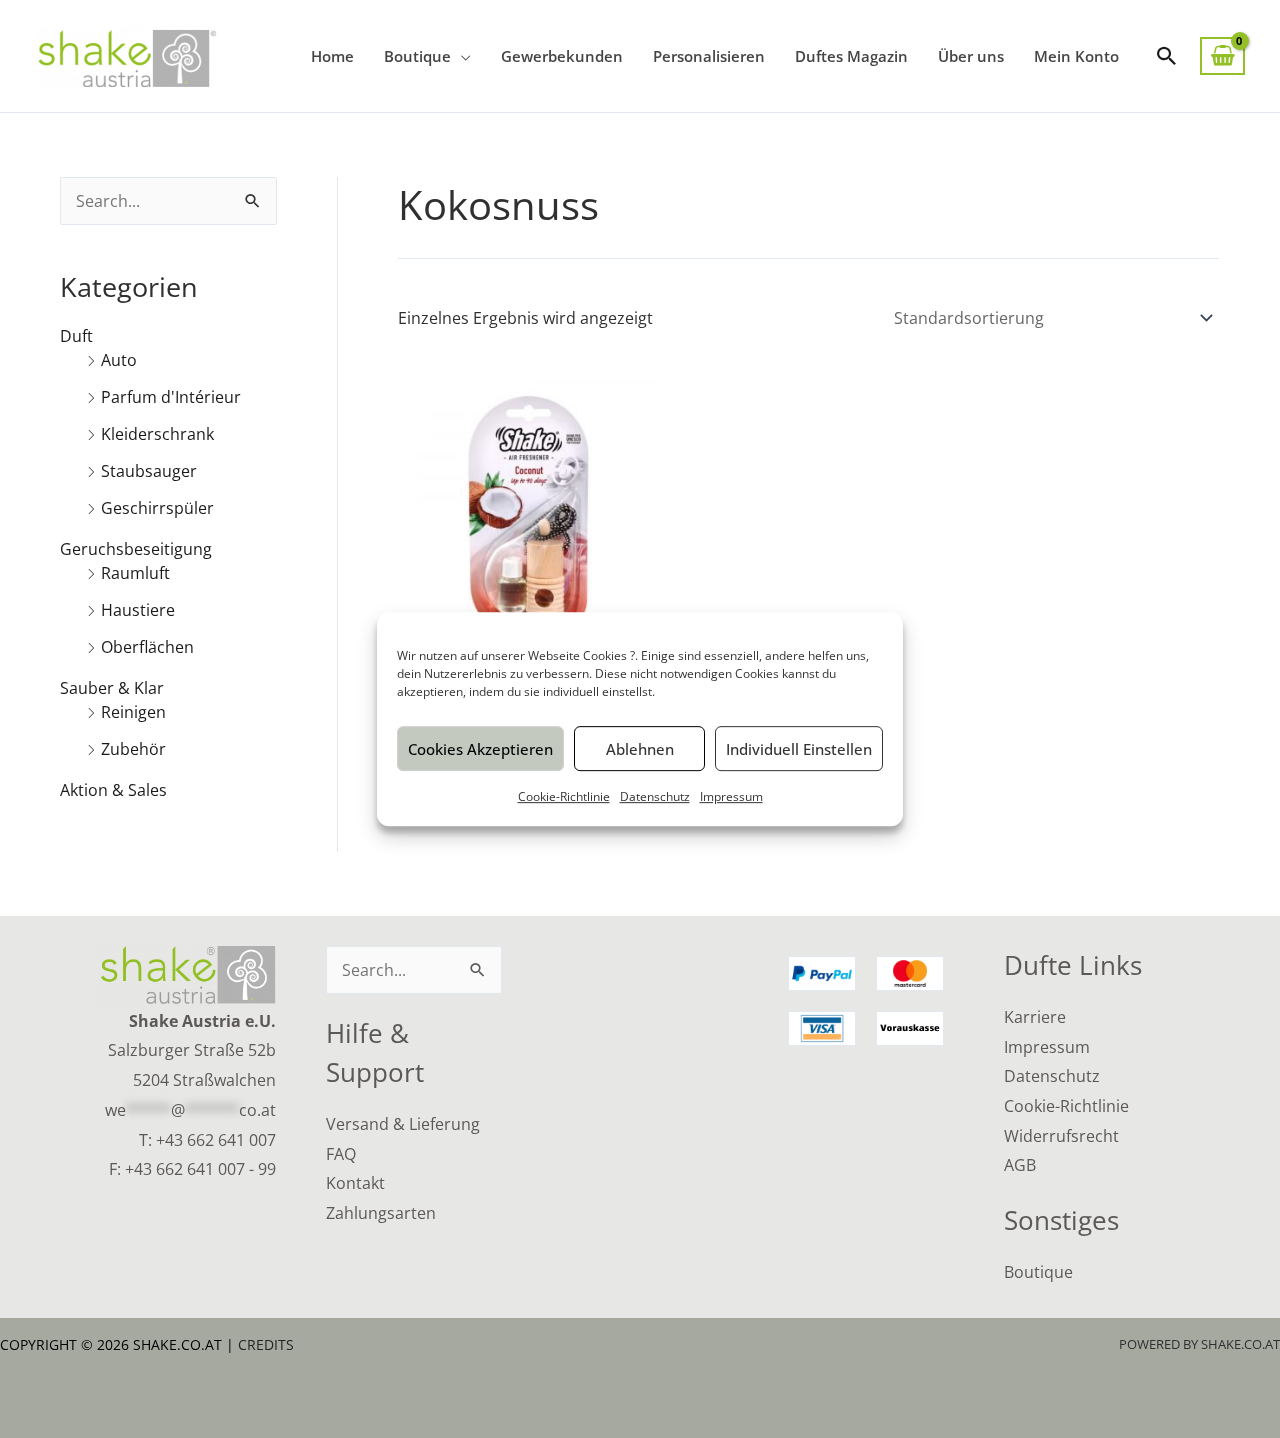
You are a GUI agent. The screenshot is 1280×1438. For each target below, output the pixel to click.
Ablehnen (640, 749)
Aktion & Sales (113, 790)
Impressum (731, 796)
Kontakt (355, 1183)
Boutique (1038, 1272)
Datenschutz (655, 796)
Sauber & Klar (112, 688)
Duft (76, 336)
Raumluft (135, 573)
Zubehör (133, 749)
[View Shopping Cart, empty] (1222, 56)
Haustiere (138, 610)
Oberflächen (147, 647)
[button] (1167, 56)
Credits (266, 1344)
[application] (461, 56)
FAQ (341, 1154)
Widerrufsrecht (1061, 1136)
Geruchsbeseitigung (136, 549)
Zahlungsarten (381, 1213)
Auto (119, 360)
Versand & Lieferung (403, 1124)
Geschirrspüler (157, 508)
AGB (1020, 1165)
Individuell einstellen (799, 749)
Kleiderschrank (157, 434)
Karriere (1035, 1017)
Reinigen (133, 712)
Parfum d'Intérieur (171, 397)
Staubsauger (149, 471)
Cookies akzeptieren (480, 749)
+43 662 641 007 (216, 1140)
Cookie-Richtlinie (564, 796)
